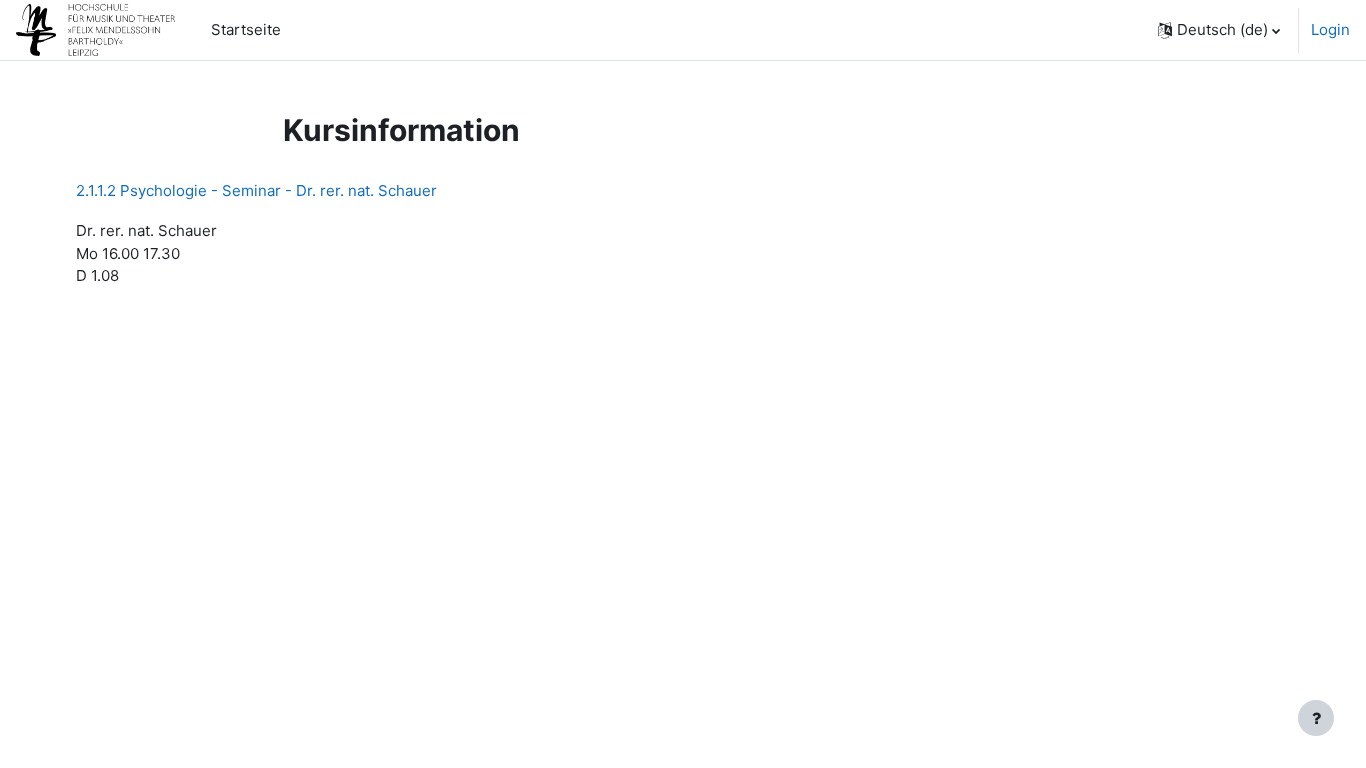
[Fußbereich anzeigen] (1316, 718)
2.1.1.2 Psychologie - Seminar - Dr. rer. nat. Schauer (256, 190)
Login (1330, 29)
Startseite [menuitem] (246, 29)
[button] (1219, 30)
